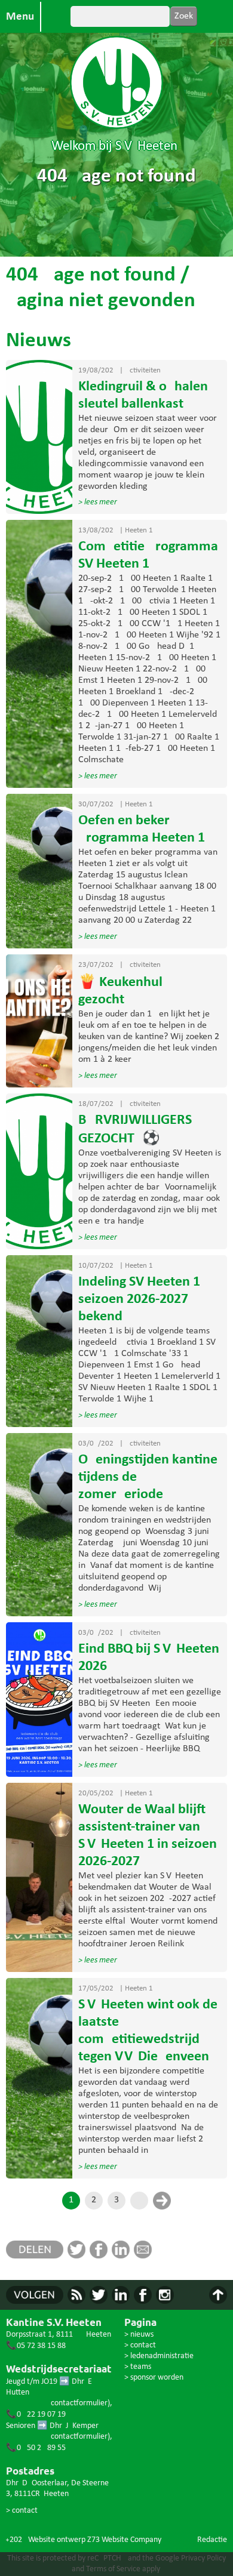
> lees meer (98, 502)
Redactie (212, 2540)
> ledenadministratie (159, 2356)
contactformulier (79, 2403)
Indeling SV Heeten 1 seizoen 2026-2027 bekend (139, 1299)
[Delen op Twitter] (79, 2256)
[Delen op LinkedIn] (123, 2256)
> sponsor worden (154, 2378)
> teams (138, 2367)
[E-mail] (145, 2256)
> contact (22, 2511)
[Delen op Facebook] (101, 2256)
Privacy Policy (203, 2558)
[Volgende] (162, 2201)
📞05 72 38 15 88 (36, 2346)
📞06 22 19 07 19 (36, 2415)
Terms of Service (113, 2569)
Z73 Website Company (124, 2540)
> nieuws (139, 2335)
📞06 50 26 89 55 (36, 2448)
